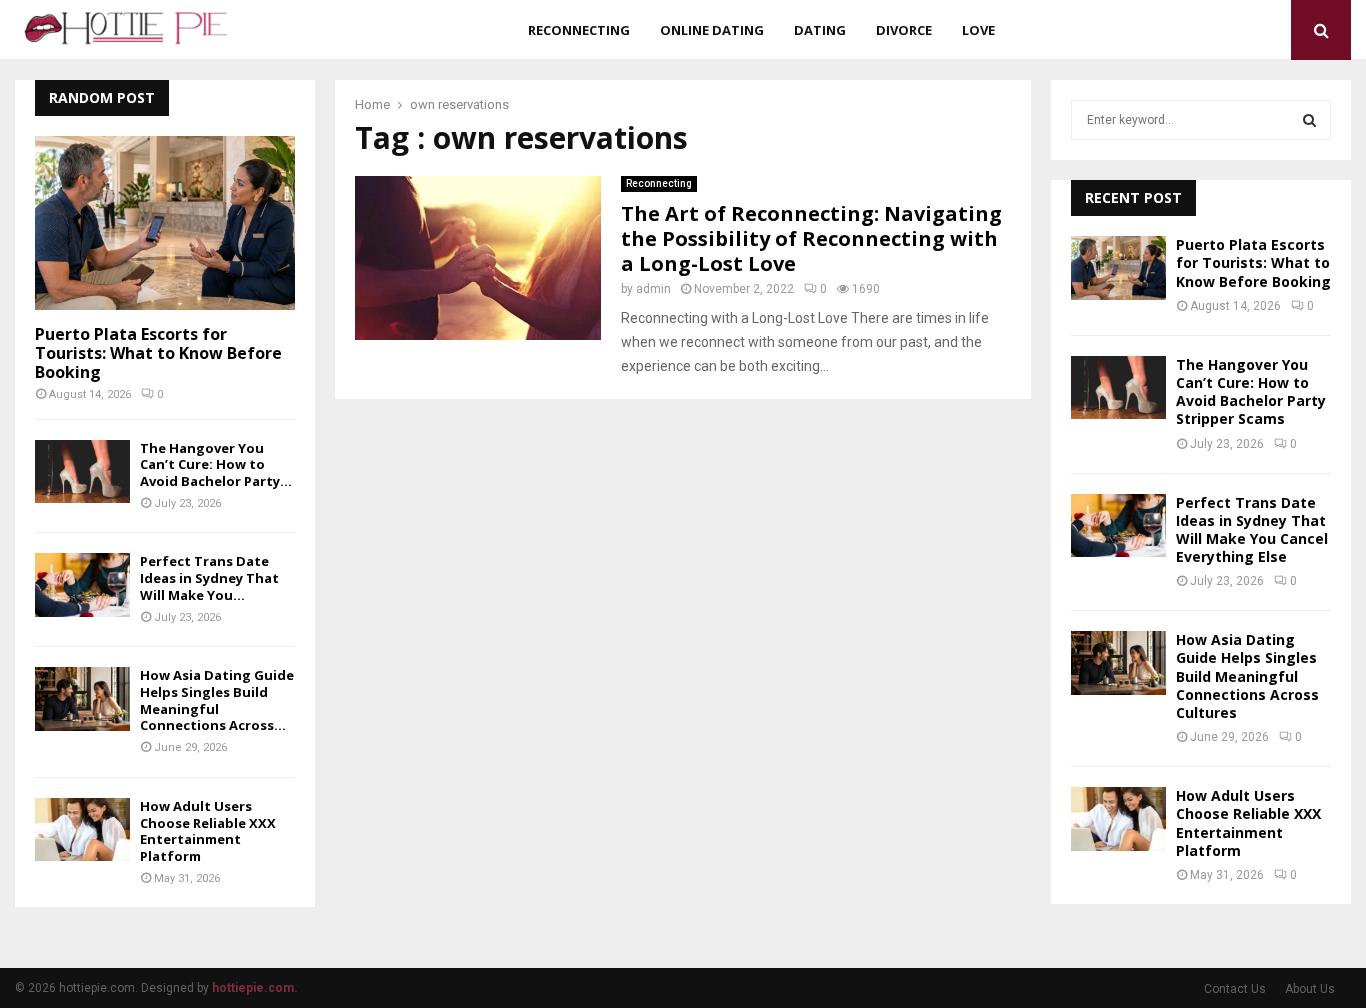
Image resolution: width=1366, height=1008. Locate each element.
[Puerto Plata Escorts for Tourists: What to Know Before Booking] (165, 222)
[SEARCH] (1309, 120)
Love (978, 30)
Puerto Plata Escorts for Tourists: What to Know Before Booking (158, 353)
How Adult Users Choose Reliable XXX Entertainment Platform (208, 831)
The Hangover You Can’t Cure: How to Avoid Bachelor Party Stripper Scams (1251, 392)
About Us (1310, 989)
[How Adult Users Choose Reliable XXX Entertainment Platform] (82, 829)
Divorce (904, 30)
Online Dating (712, 30)
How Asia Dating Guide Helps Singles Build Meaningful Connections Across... (217, 700)
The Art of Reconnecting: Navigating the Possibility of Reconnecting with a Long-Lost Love (811, 238)
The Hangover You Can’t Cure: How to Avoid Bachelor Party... (216, 465)
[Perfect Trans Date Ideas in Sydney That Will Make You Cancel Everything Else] (82, 584)
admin (653, 289)
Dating (820, 30)
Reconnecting (579, 30)
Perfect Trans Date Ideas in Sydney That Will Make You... (209, 578)
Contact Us (1235, 989)
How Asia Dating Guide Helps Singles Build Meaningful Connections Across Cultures (1247, 676)
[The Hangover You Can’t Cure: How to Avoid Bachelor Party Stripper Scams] (82, 471)
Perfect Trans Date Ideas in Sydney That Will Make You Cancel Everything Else (1252, 530)
